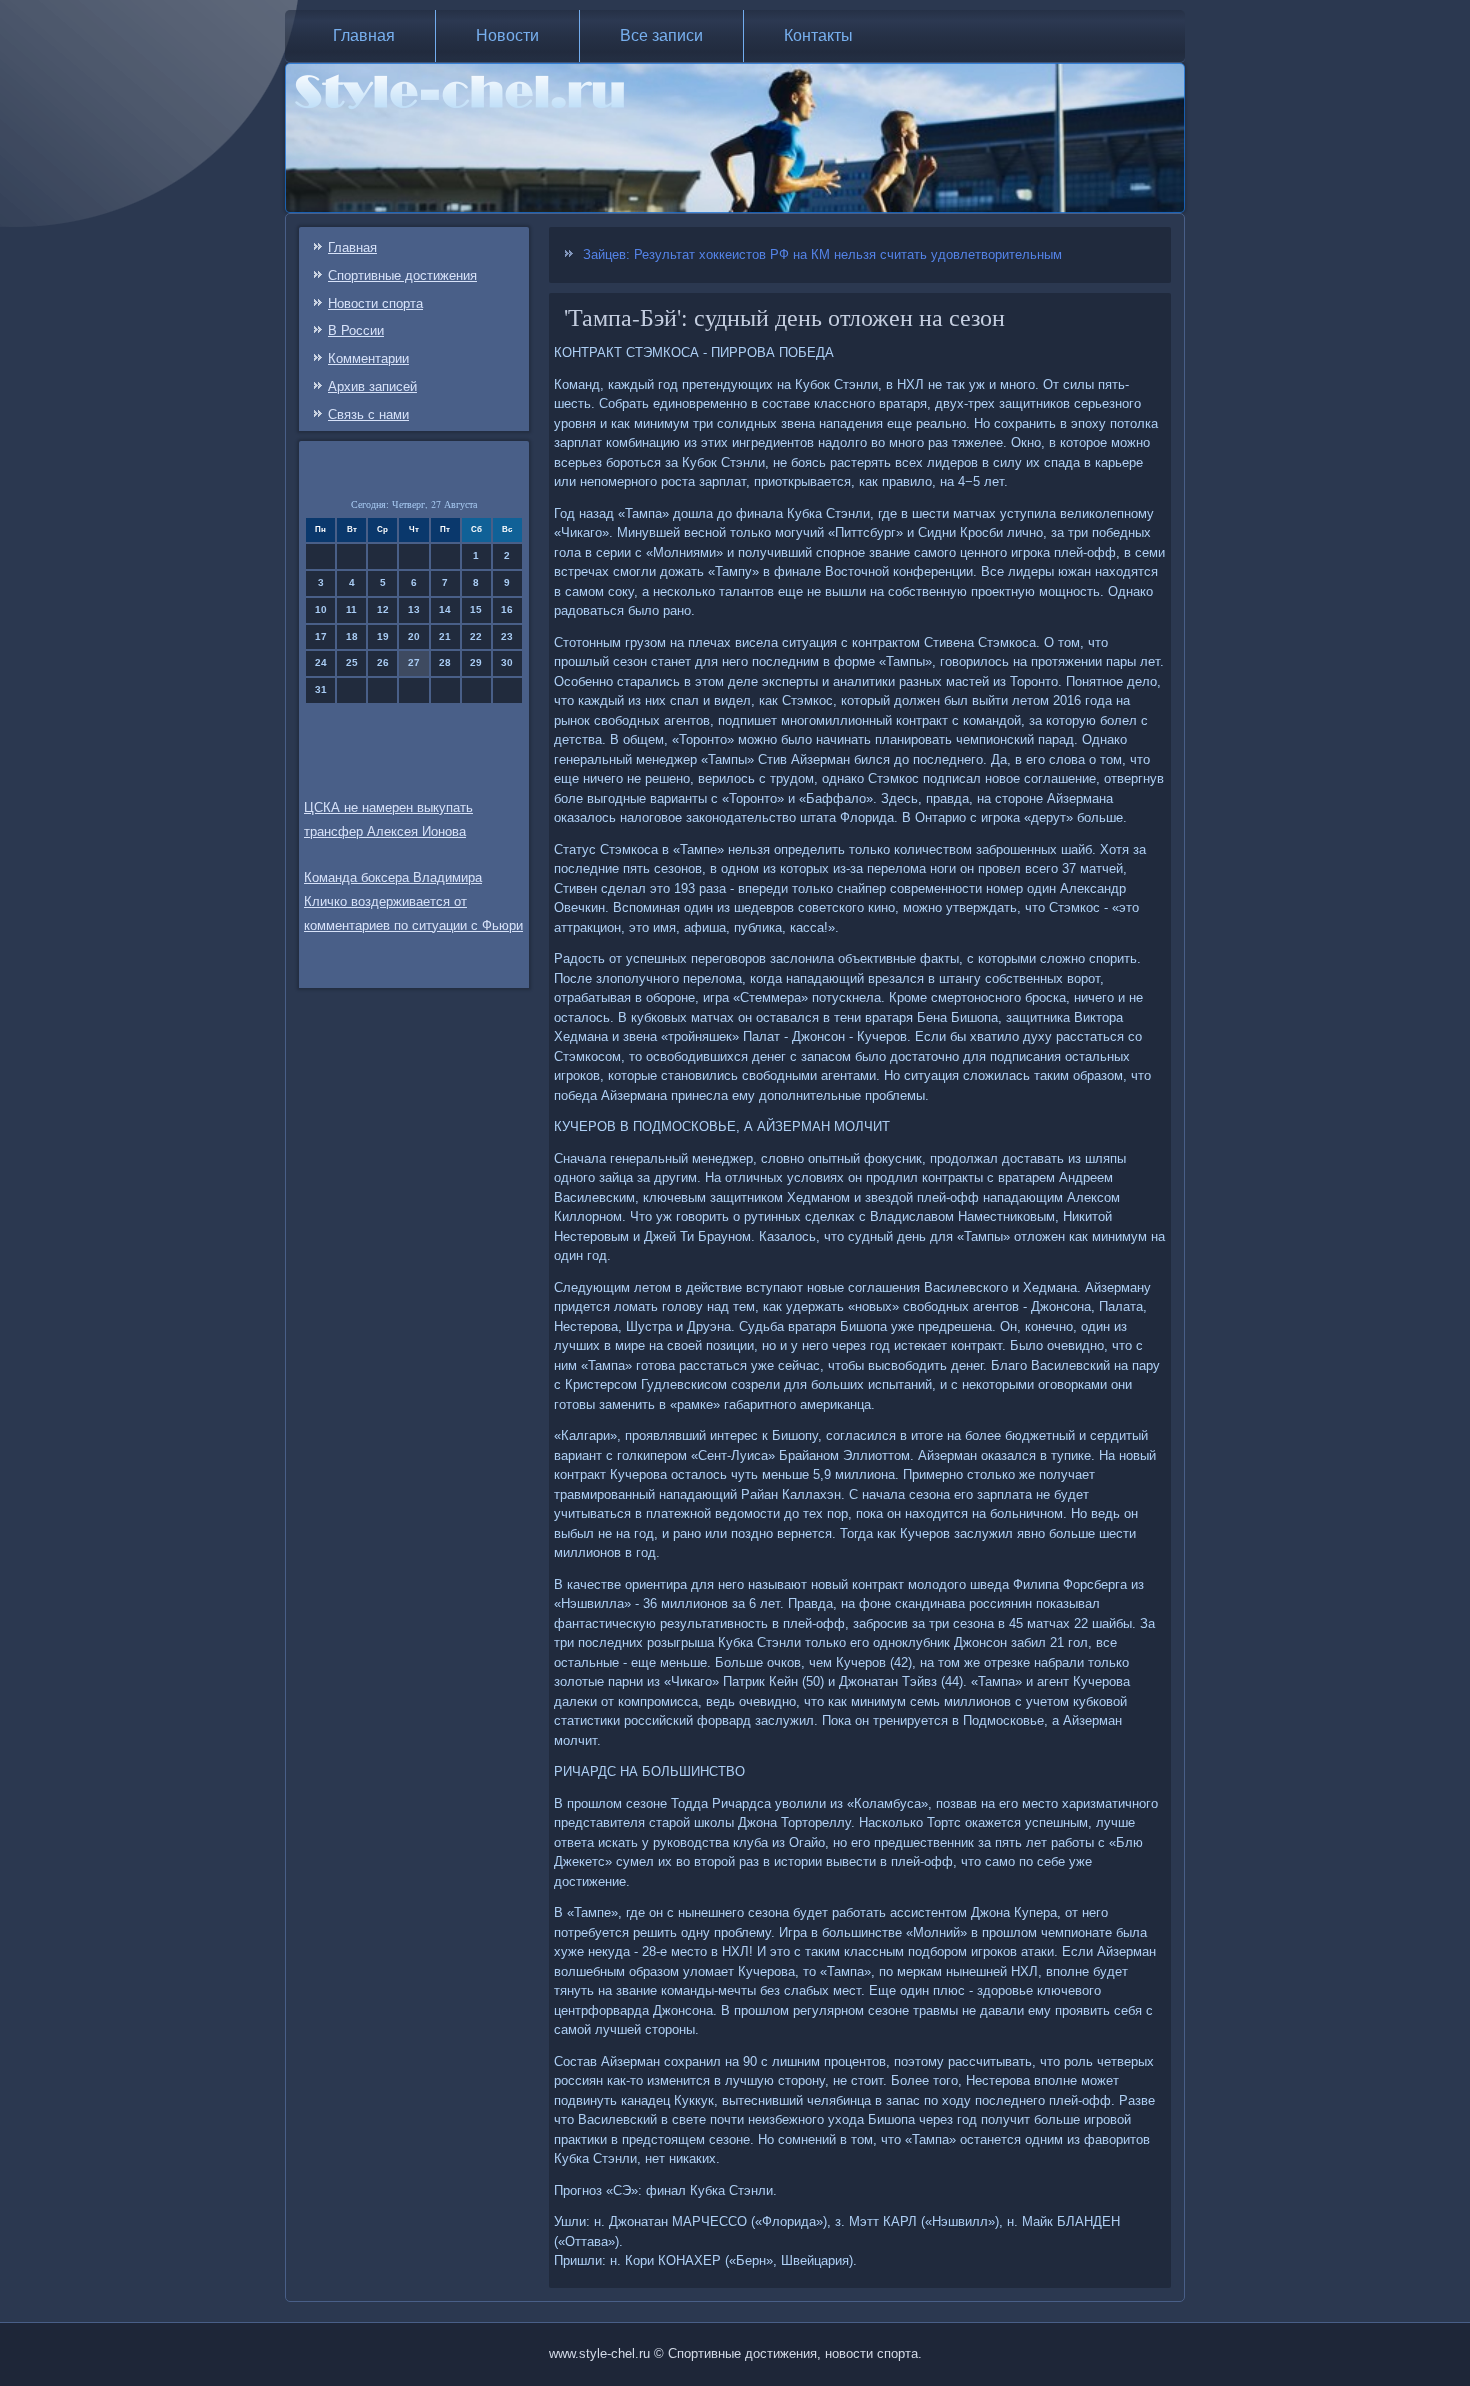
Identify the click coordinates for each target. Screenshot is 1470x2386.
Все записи (661, 35)
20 (414, 636)
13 (414, 609)
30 (507, 662)
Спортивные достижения (402, 275)
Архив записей (372, 386)
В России (356, 330)
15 (476, 609)
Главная (364, 35)
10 (321, 609)
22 (476, 636)
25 (352, 662)
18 (352, 636)
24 (321, 662)
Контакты (818, 35)
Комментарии (368, 358)
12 (383, 609)
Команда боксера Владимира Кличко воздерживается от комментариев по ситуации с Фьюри (413, 901)
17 (321, 636)
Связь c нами (368, 414)
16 (507, 609)
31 (321, 689)
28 (445, 662)
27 (414, 662)
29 (476, 662)
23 (507, 636)
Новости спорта (375, 303)
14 (445, 609)
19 (383, 636)
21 (445, 636)
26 (383, 662)
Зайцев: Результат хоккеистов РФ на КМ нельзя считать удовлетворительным (822, 254)
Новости (507, 35)
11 (351, 609)
